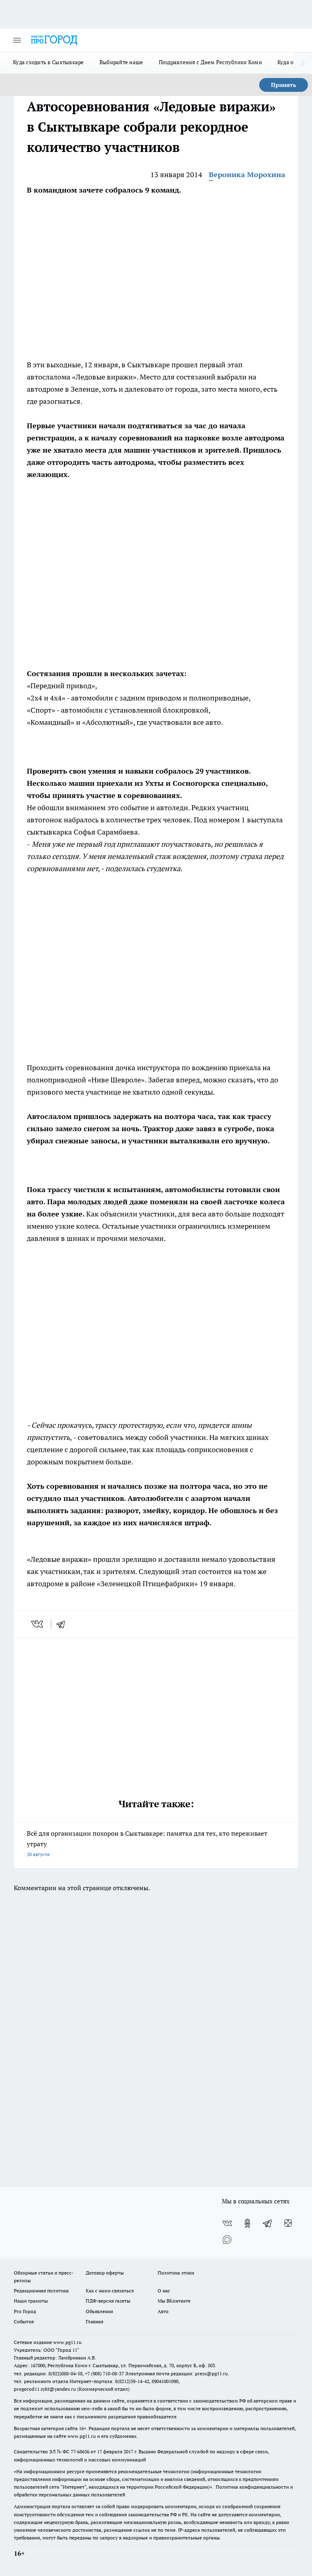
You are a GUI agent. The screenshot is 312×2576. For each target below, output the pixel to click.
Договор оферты (105, 2273)
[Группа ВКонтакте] (227, 2223)
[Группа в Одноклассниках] (247, 2223)
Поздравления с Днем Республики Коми (210, 62)
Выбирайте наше (121, 62)
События (24, 2321)
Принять (284, 85)
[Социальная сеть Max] (227, 2240)
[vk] (38, 1624)
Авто (163, 2311)
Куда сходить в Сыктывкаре (49, 62)
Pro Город (25, 2311)
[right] (303, 63)
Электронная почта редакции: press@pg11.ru (177, 2373)
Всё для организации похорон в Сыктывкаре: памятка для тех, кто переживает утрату (147, 1843)
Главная (94, 2321)
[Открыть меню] (17, 40)
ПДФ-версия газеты (108, 2301)
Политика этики (176, 2273)
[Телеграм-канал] (268, 2223)
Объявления (99, 2311)
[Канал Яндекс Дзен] (288, 2223)
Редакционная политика (41, 2291)
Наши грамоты (31, 2301)
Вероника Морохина (247, 175)
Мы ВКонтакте (174, 2301)
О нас (164, 2291)
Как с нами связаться (110, 2291)
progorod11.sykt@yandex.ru (45, 2389)
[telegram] (63, 1624)
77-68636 (80, 2451)
